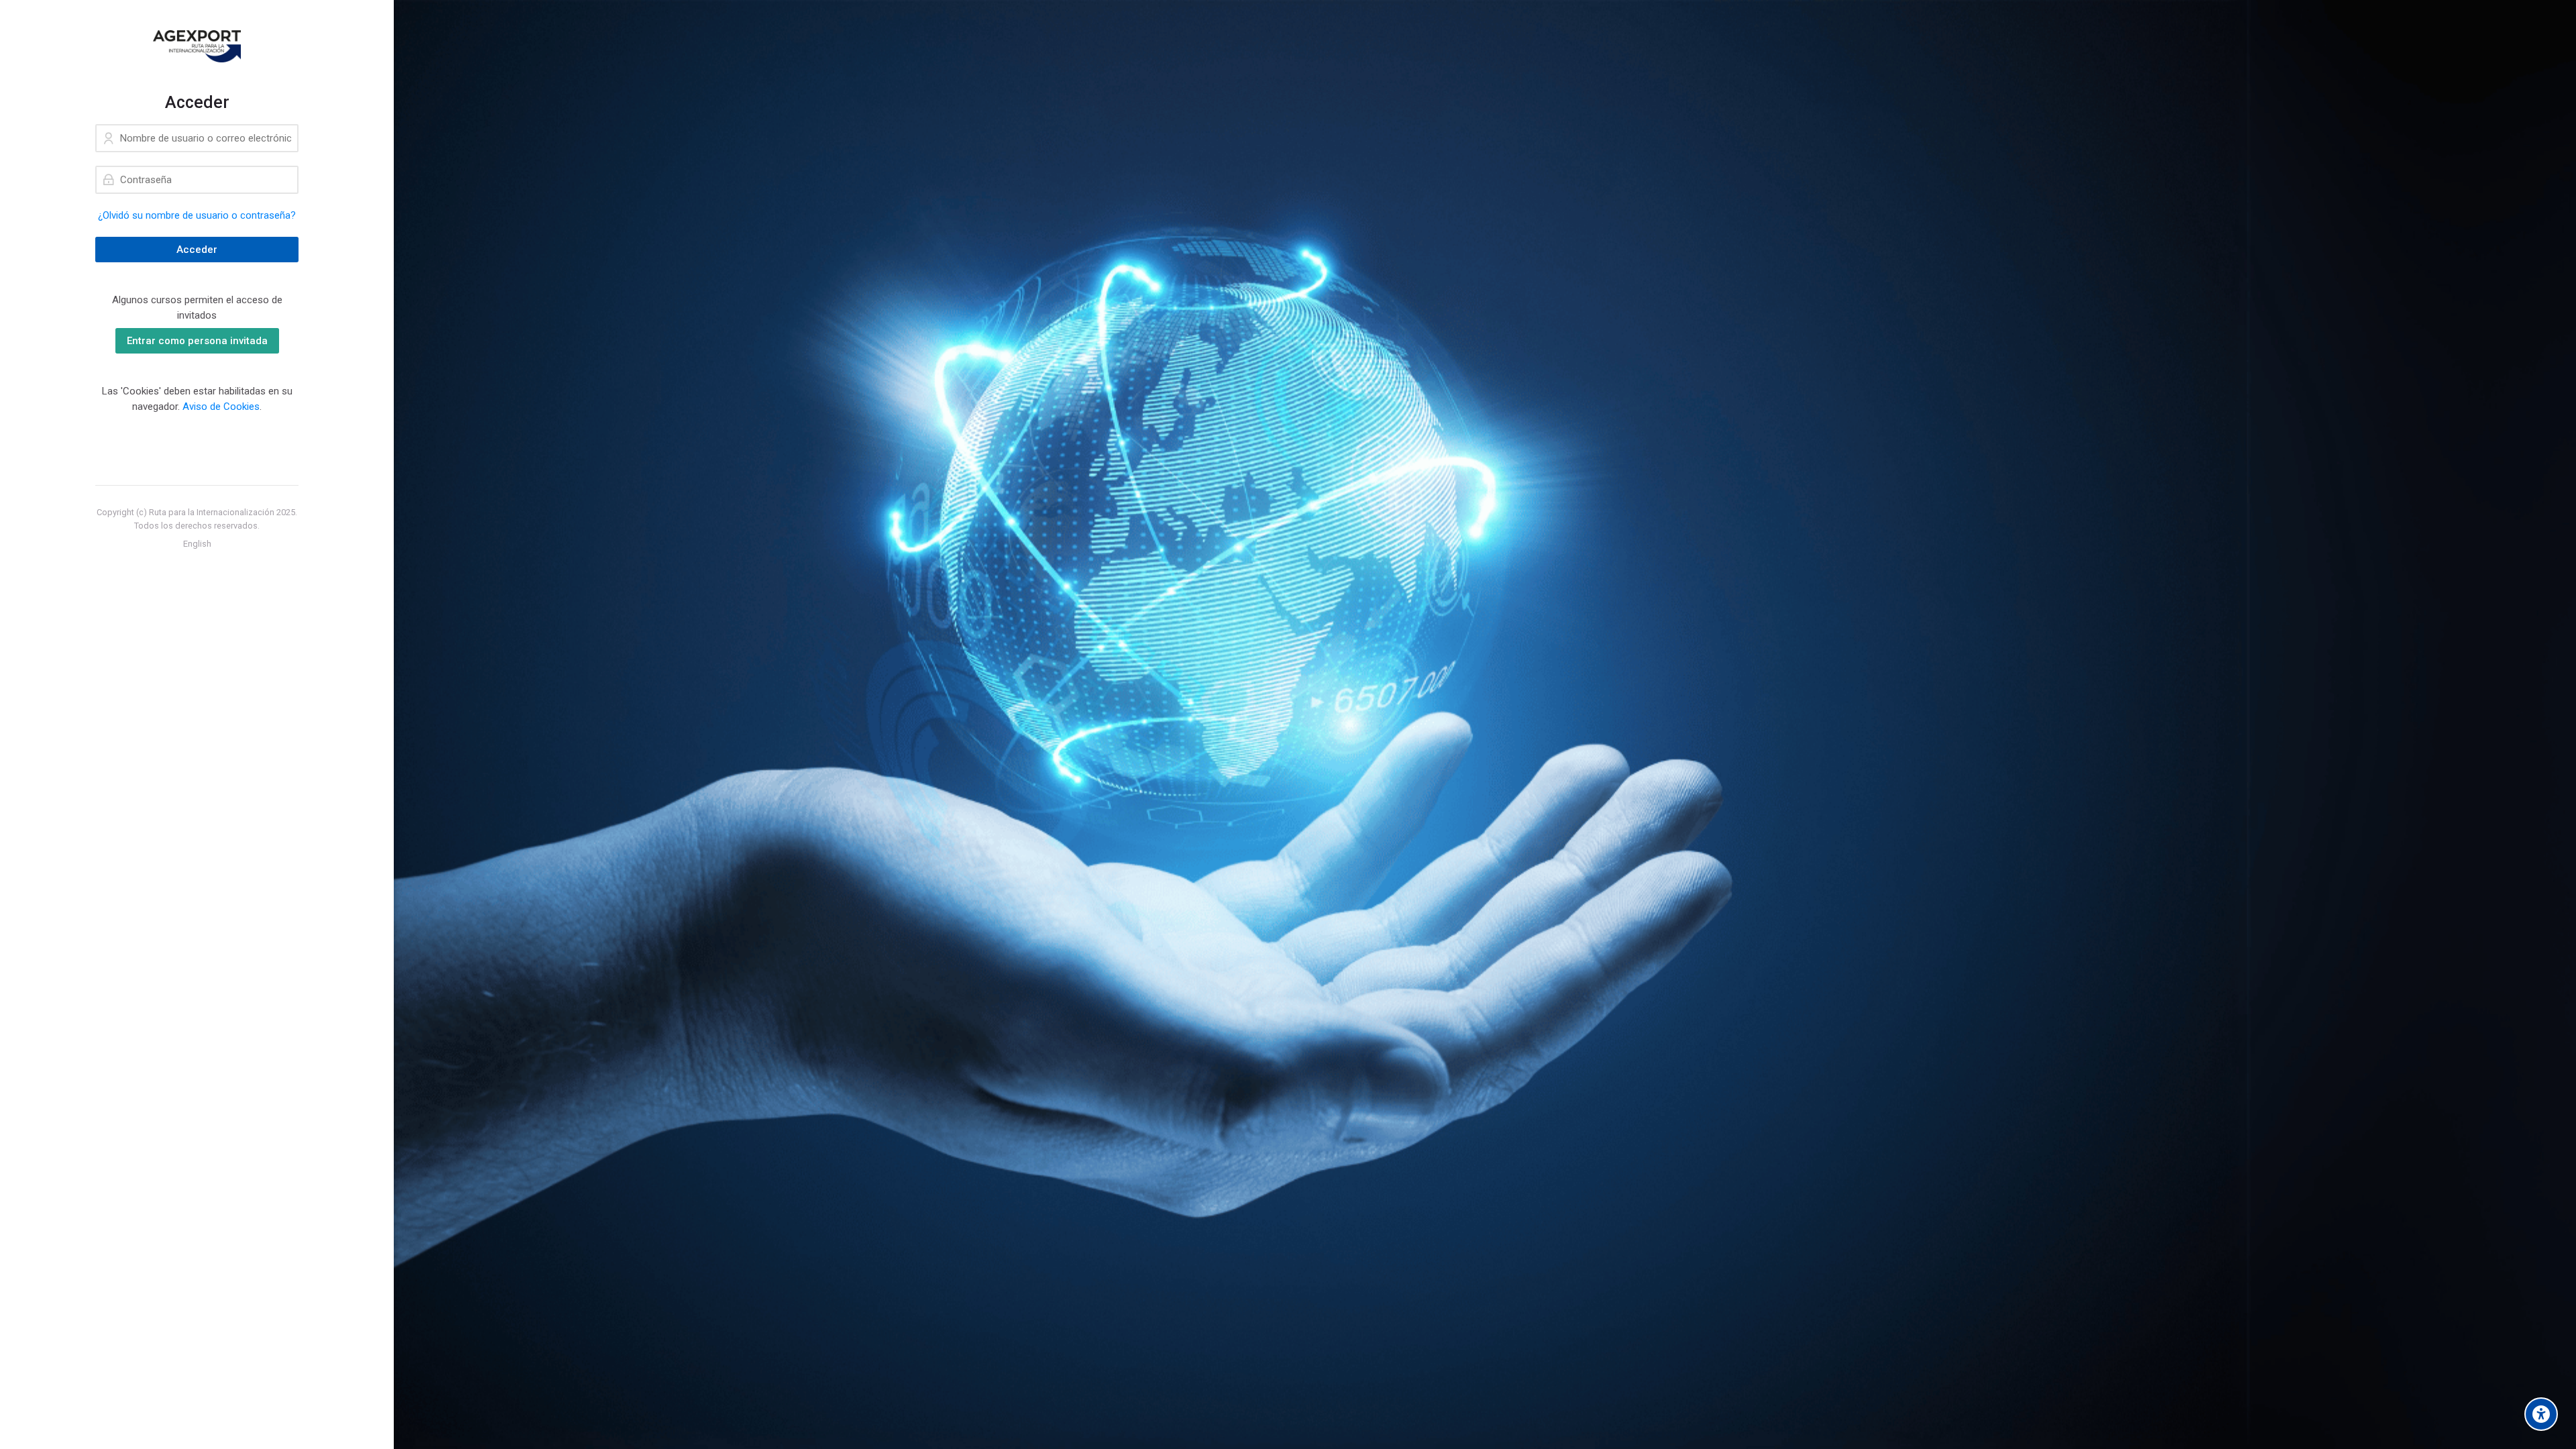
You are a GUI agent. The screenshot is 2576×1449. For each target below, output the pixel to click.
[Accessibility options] (2541, 1414)
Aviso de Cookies (221, 407)
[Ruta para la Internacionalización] (197, 46)
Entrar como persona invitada (197, 341)
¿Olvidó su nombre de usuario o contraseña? (197, 215)
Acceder (197, 250)
